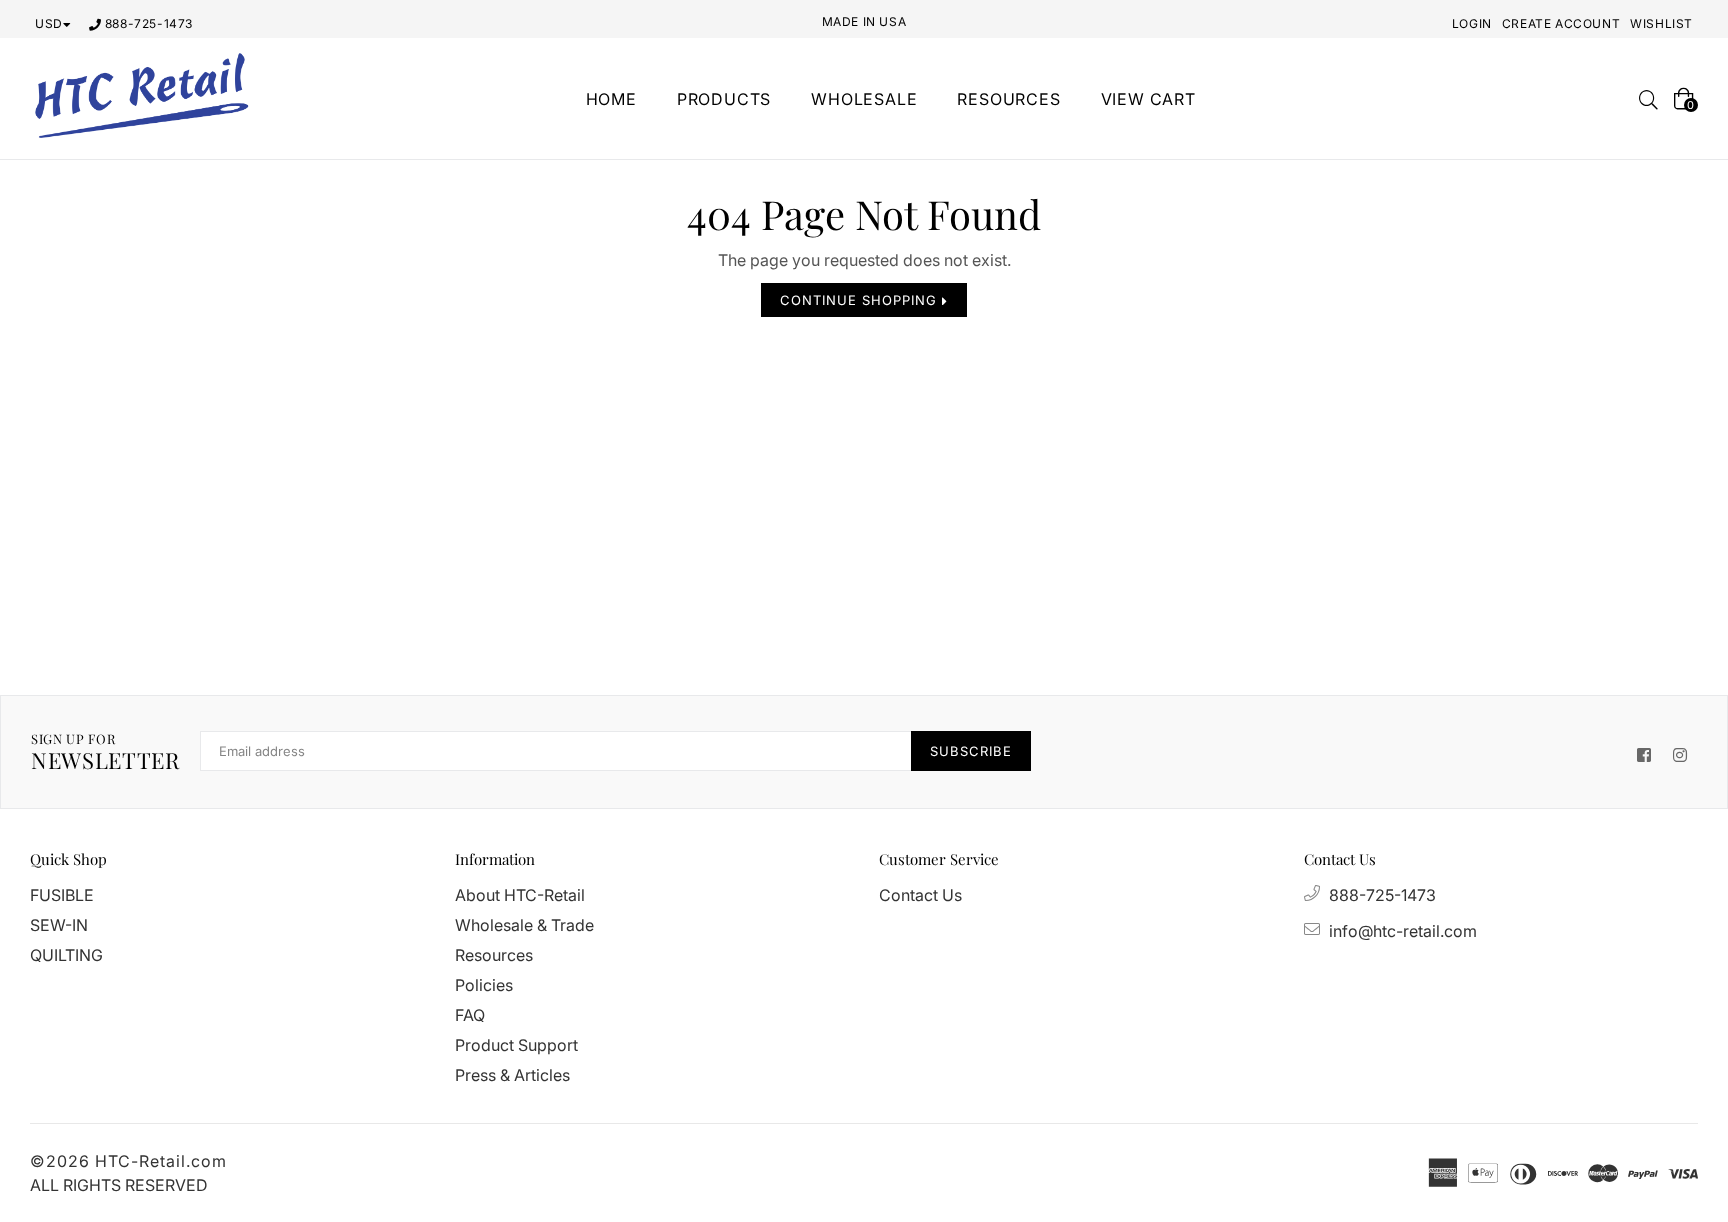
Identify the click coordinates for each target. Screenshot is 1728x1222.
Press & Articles (512, 1075)
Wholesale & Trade (524, 925)
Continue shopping (861, 300)
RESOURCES (1008, 99)
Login (1472, 23)
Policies (484, 985)
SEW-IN (59, 925)
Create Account (1561, 23)
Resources (494, 955)
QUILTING (66, 955)
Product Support (516, 1045)
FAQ (470, 1015)
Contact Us (920, 895)
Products (724, 99)
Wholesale (864, 99)
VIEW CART (1148, 99)
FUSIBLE (62, 895)
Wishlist (1661, 23)
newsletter (105, 752)
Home (611, 99)
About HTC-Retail (520, 895)
